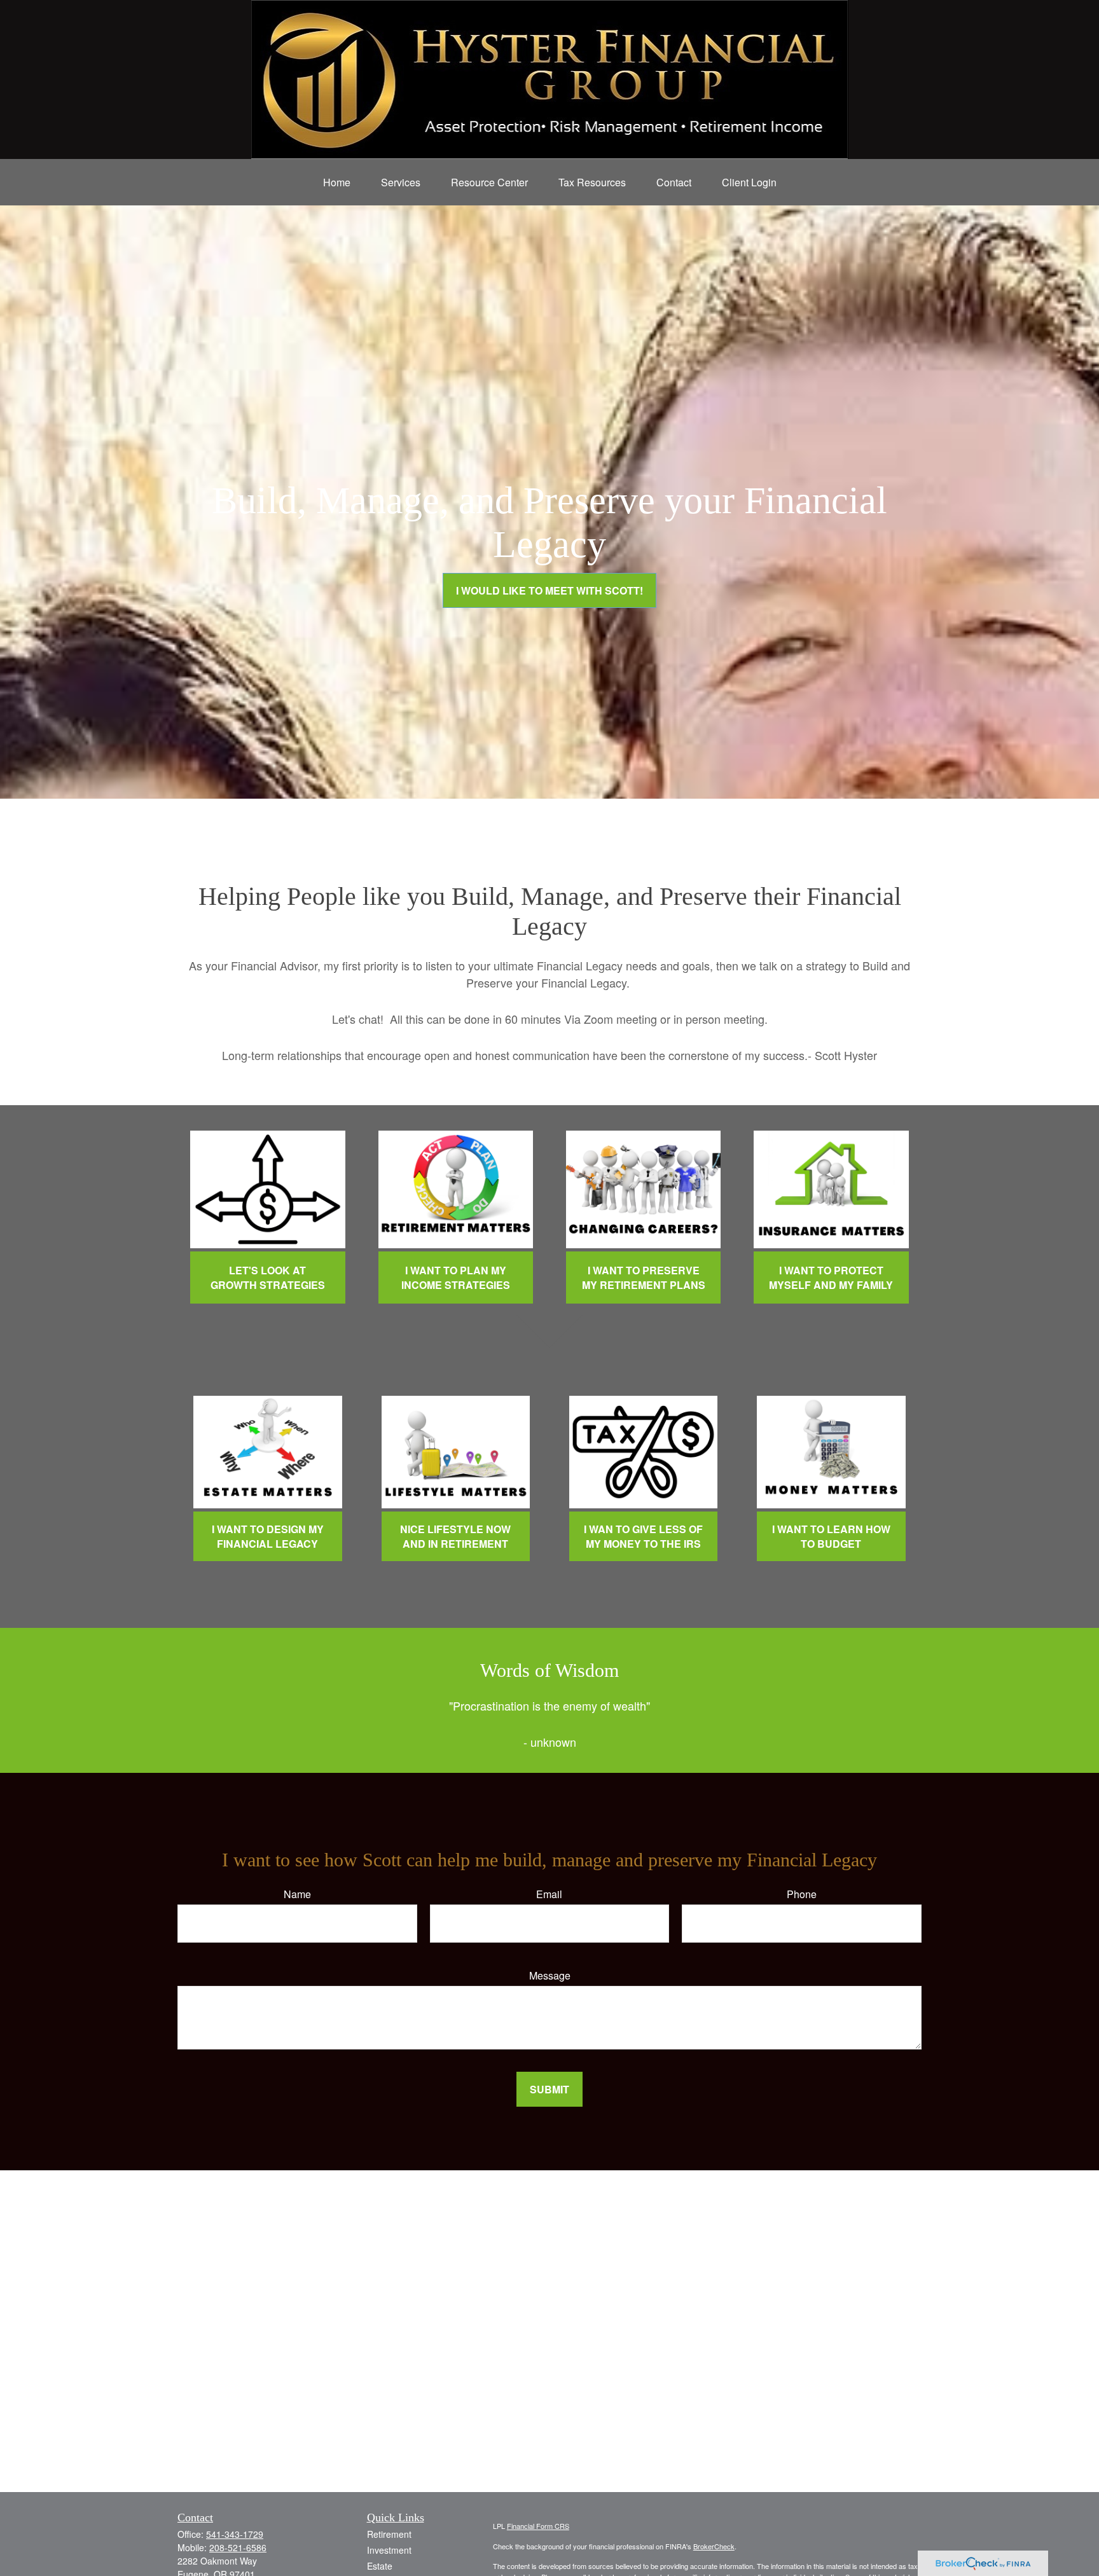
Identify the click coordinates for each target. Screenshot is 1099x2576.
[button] (337, 182)
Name (297, 1894)
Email (549, 1894)
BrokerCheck (714, 2546)
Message (550, 1975)
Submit (549, 2089)
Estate (380, 2566)
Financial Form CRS (538, 2526)
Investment (389, 2550)
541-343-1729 (235, 2534)
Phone (802, 1894)
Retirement (389, 2534)
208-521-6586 (238, 2547)
